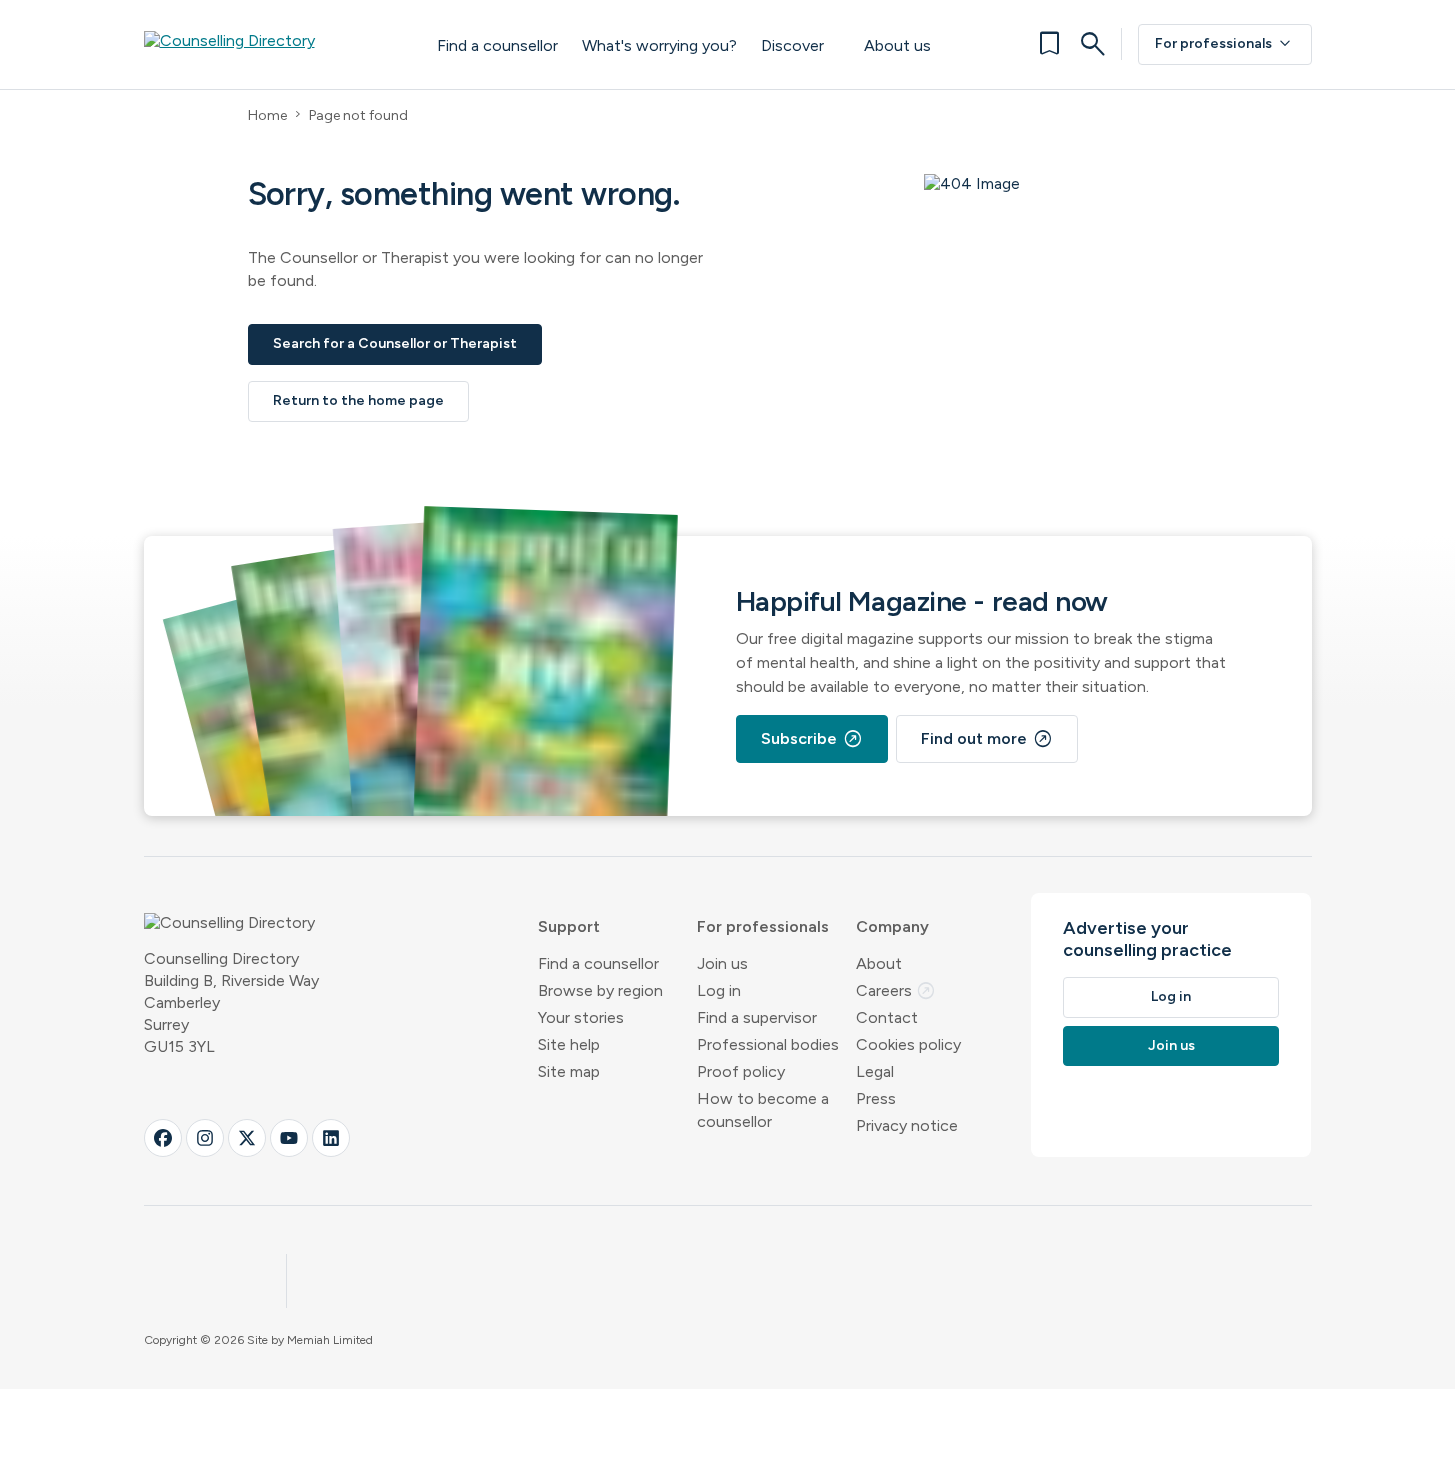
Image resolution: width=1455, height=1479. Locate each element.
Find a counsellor (497, 45)
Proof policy (741, 1071)
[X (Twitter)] (247, 1138)
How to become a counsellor (763, 1110)
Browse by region (600, 990)
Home (267, 115)
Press (876, 1098)
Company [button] (892, 926)
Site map (569, 1071)
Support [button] (569, 926)
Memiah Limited (330, 1340)
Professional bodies (768, 1044)
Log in (719, 990)
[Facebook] (163, 1138)
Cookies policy (908, 1044)
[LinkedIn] (331, 1138)
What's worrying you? (659, 45)
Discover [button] (792, 45)
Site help (569, 1044)
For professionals (1225, 44)
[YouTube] (289, 1138)
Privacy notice (907, 1125)
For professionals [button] (763, 926)
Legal (875, 1071)
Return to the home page (358, 400)
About (879, 963)
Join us (722, 963)
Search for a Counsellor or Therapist (395, 343)
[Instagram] (205, 1138)
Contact (887, 1017)
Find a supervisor (757, 1017)
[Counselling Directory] (270, 44)
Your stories (581, 1017)
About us (897, 45)
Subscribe (812, 739)
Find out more (987, 739)
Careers (896, 990)
